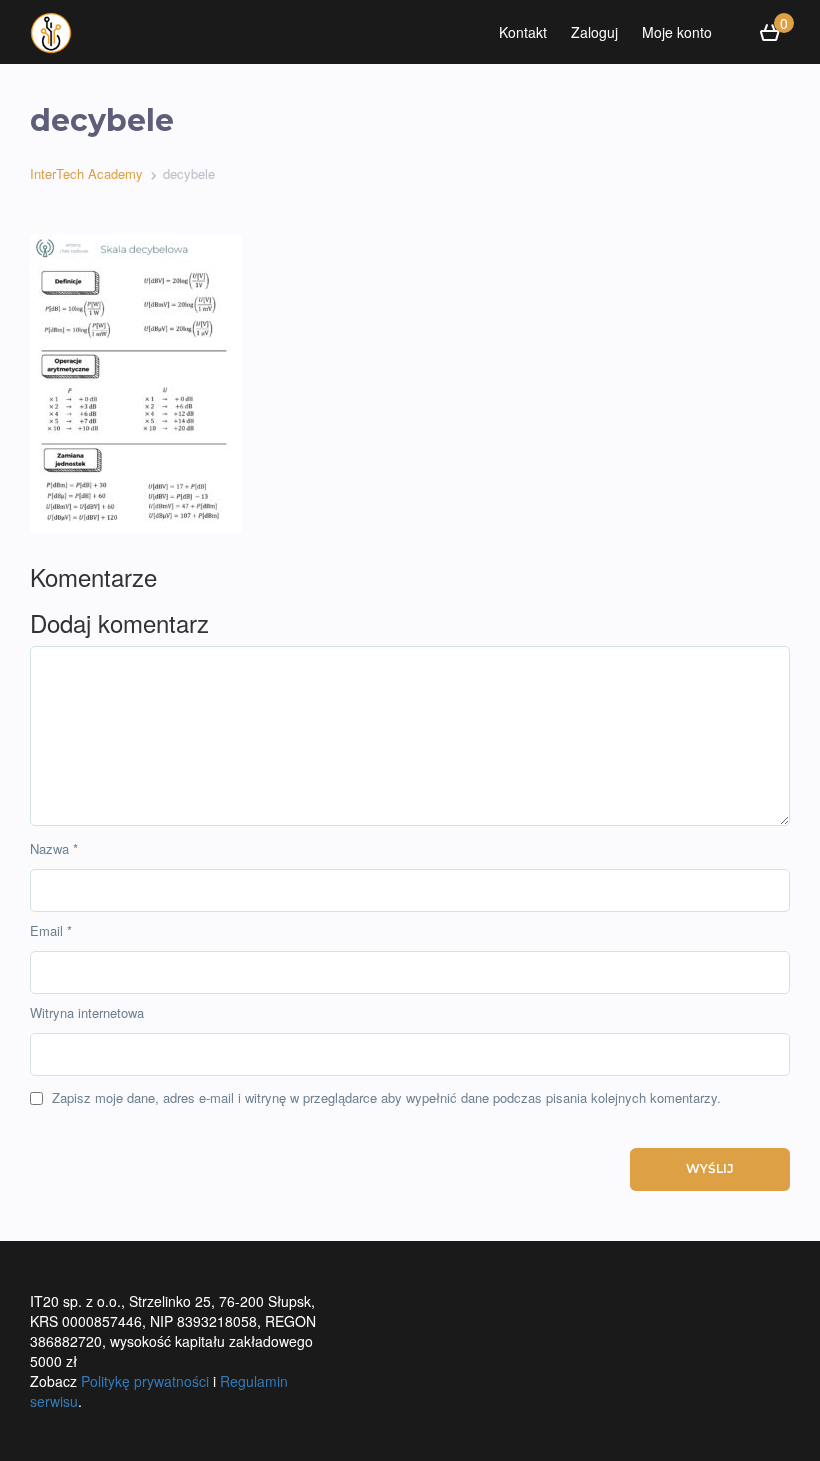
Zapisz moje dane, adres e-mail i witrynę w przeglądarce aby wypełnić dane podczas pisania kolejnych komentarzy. (386, 1098)
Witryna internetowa (87, 1013)
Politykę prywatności (145, 1381)
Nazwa (54, 849)
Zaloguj (594, 32)
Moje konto (677, 32)
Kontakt (523, 32)
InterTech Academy (86, 173)
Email (51, 931)
